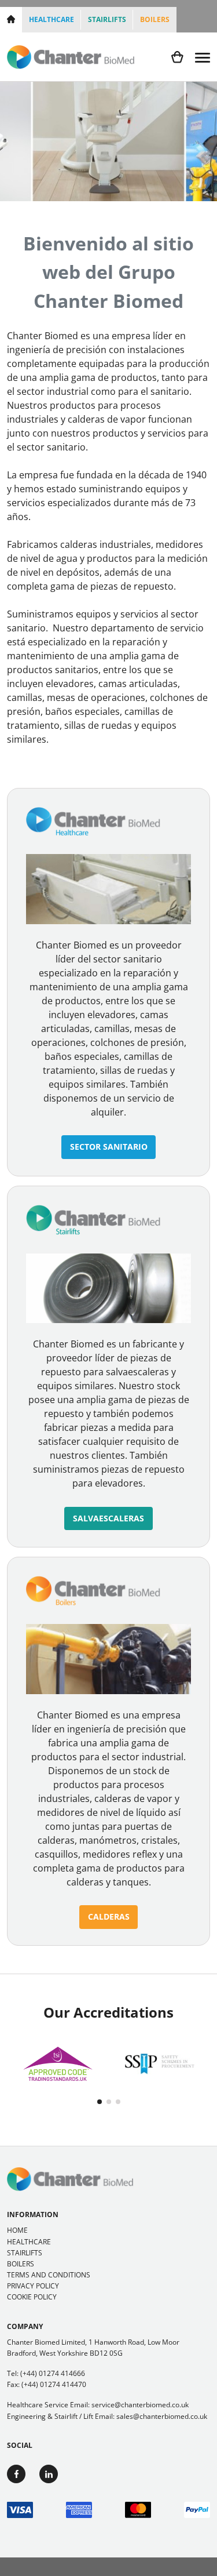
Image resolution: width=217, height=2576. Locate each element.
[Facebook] (16, 2474)
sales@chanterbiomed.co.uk (162, 2416)
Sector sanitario (109, 1147)
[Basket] (177, 57)
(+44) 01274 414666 (53, 2373)
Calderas (109, 1916)
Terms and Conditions (49, 2275)
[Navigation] (203, 57)
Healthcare (52, 19)
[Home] (11, 20)
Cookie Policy (32, 2297)
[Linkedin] (49, 2474)
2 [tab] (109, 2102)
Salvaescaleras (108, 1518)
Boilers (155, 19)
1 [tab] (100, 2102)
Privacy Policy (33, 2286)
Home (17, 2230)
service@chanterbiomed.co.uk (140, 2405)
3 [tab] (118, 2102)
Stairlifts (107, 19)
